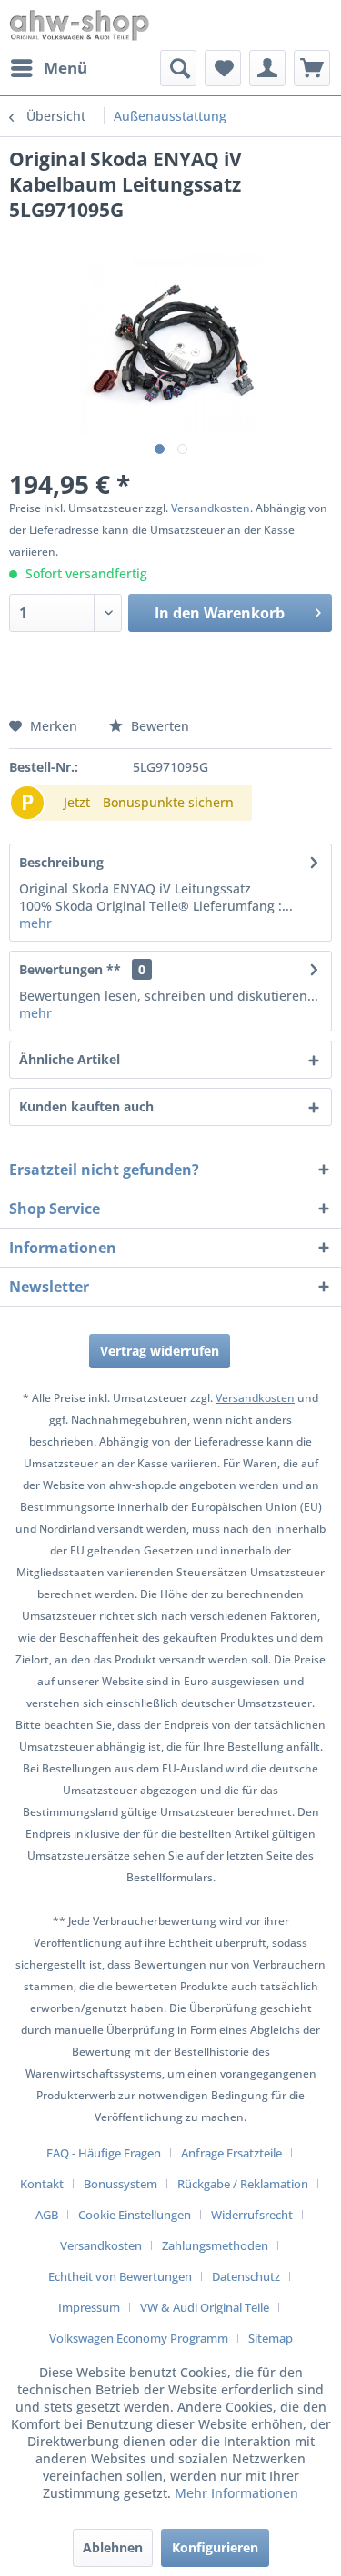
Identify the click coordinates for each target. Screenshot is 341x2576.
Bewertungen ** (70, 969)
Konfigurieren (215, 2547)
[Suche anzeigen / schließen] (178, 68)
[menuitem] (48, 68)
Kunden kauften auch (86, 1106)
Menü (65, 68)
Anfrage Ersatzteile (231, 2153)
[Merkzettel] (223, 68)
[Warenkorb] (312, 68)
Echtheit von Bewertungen (120, 2276)
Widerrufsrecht (252, 2215)
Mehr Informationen (236, 2493)
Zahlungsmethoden (215, 2245)
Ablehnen (113, 2547)
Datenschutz (246, 2276)
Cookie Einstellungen (135, 2215)
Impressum (89, 2307)
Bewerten (158, 726)
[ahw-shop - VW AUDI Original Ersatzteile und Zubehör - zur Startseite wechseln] (80, 25)
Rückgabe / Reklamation (243, 2184)
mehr (35, 923)
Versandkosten (211, 508)
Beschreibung (61, 862)
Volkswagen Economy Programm (139, 2338)
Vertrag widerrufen (160, 1351)
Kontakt (42, 2184)
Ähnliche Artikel (70, 1059)
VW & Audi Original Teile (205, 2307)
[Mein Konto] (267, 68)
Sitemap (271, 2338)
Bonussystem (120, 2184)
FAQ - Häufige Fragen (104, 2153)
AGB (47, 2215)
